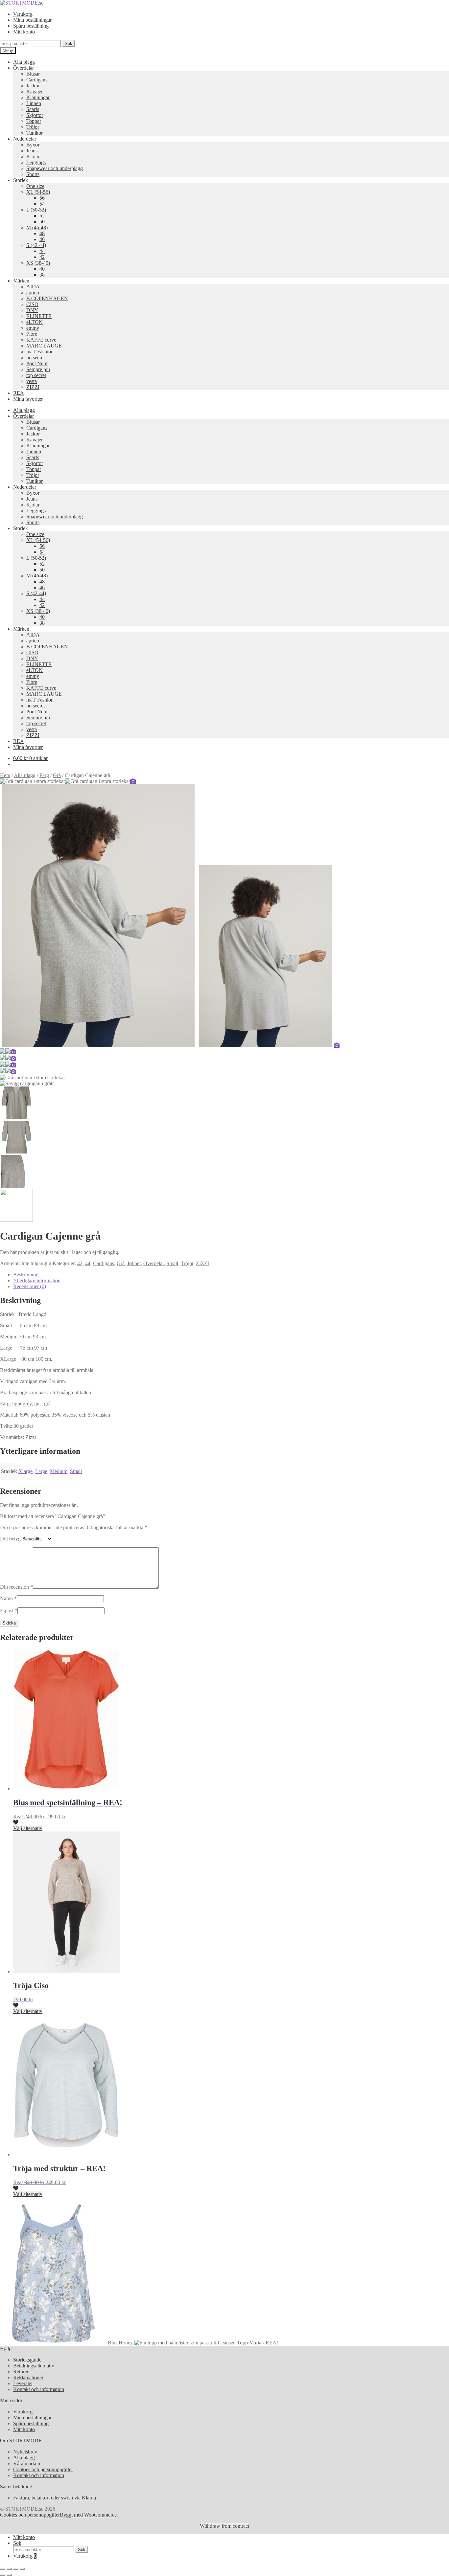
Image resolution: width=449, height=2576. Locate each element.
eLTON (35, 322)
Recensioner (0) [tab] (30, 1286)
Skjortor (35, 115)
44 (42, 251)
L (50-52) (36, 210)
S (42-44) (36, 245)
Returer (21, 2372)
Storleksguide (27, 2360)
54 (42, 204)
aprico (33, 292)
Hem (5, 775)
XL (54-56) (38, 192)
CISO (32, 304)
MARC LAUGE (44, 346)
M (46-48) (37, 227)
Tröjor (33, 127)
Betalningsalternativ (34, 2366)
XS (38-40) (38, 263)
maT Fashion (40, 352)
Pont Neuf (37, 363)
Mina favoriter (28, 399)
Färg (44, 775)
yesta (32, 381)
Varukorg (23, 14)
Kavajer (35, 91)
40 (42, 269)
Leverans (23, 2383)
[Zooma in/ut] (3, 2569)
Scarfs (33, 109)
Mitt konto (24, 32)
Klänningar (38, 97)
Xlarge (25, 1471)
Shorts (33, 174)
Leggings (36, 162)
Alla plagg (24, 62)
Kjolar (33, 157)
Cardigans (37, 80)
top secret (36, 375)
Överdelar (24, 68)
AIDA (33, 287)
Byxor (33, 145)
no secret (35, 358)
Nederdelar (25, 139)
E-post (9, 1611)
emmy (33, 328)
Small (172, 1263)
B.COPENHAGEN (47, 298)
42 (42, 257)
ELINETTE (39, 316)
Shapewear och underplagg (55, 168)
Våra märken (27, 2464)
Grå (57, 775)
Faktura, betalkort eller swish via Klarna (55, 2498)
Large (41, 1471)
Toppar (34, 121)
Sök (69, 44)
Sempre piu (38, 369)
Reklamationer (28, 2377)
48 (42, 233)
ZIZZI (33, 387)
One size (35, 186)
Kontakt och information (39, 2389)
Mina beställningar (32, 20)
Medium (59, 1471)
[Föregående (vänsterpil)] (3, 2575)
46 (42, 239)
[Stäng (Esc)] (22, 2569)
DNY (32, 310)
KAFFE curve (41, 340)
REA (19, 393)
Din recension (16, 1587)
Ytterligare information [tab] (37, 1280)
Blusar (33, 74)
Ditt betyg (10, 1539)
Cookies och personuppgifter (43, 2469)
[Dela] (16, 2569)
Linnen (34, 103)
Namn (8, 1598)
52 (42, 216)
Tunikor (35, 133)
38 (42, 275)
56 (42, 198)
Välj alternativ (28, 1828)
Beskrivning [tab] (26, 1275)
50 (42, 222)
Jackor (33, 86)
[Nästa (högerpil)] (9, 2575)
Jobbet (134, 1263)
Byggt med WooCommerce (88, 2515)
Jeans (32, 151)
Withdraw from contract (225, 2526)
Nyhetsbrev (25, 2452)
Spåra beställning (31, 26)
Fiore (32, 334)
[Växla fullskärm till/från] (9, 2569)
